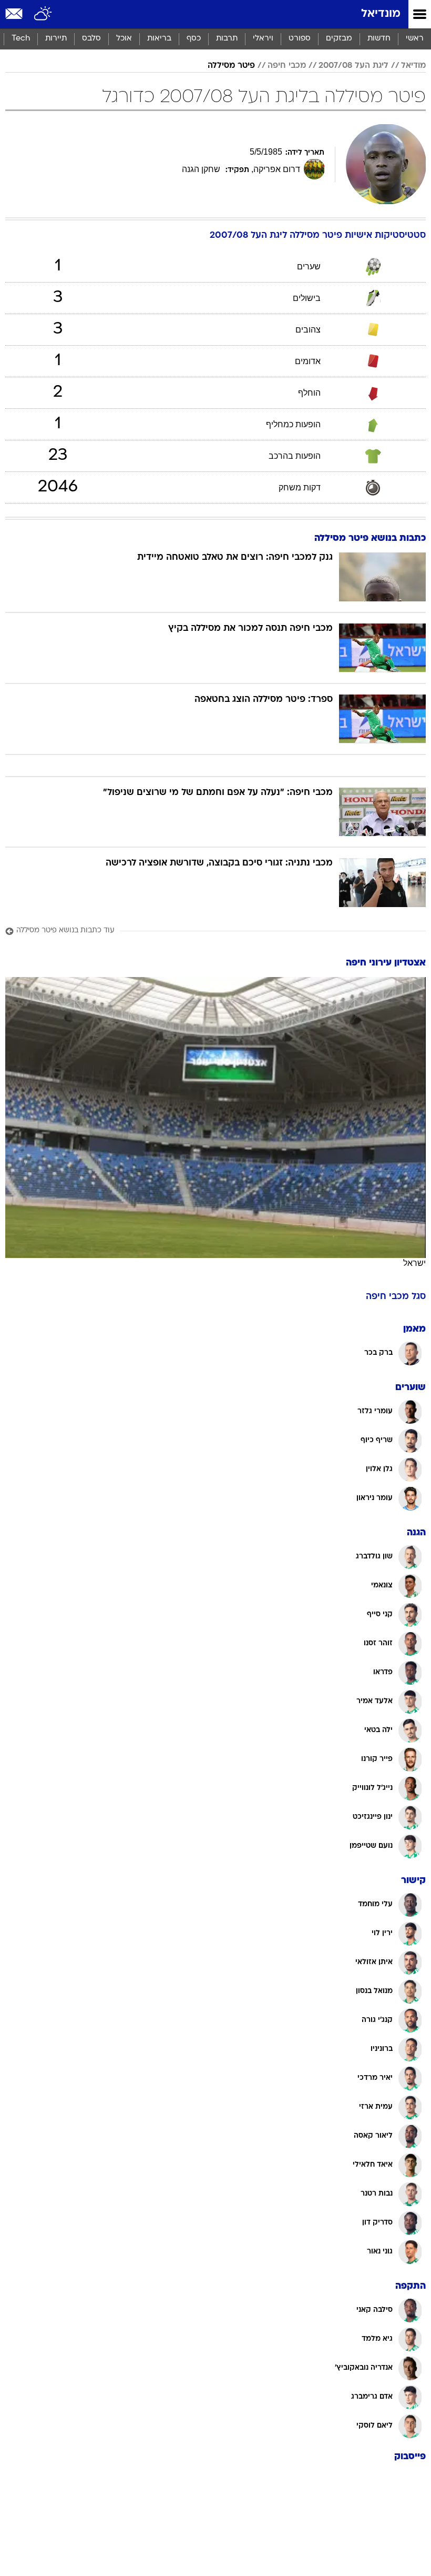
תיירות (56, 39)
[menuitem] (379, 39)
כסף (194, 39)
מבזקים (339, 39)
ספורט (300, 39)
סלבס (91, 39)
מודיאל (413, 66)
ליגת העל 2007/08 (353, 66)
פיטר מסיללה (231, 66)
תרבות (227, 39)
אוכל (124, 39)
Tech (21, 39)
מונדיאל (381, 14)
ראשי (415, 39)
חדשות (379, 39)
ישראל (414, 1263)
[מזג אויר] (43, 14)
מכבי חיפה (287, 66)
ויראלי (263, 39)
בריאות (159, 39)
